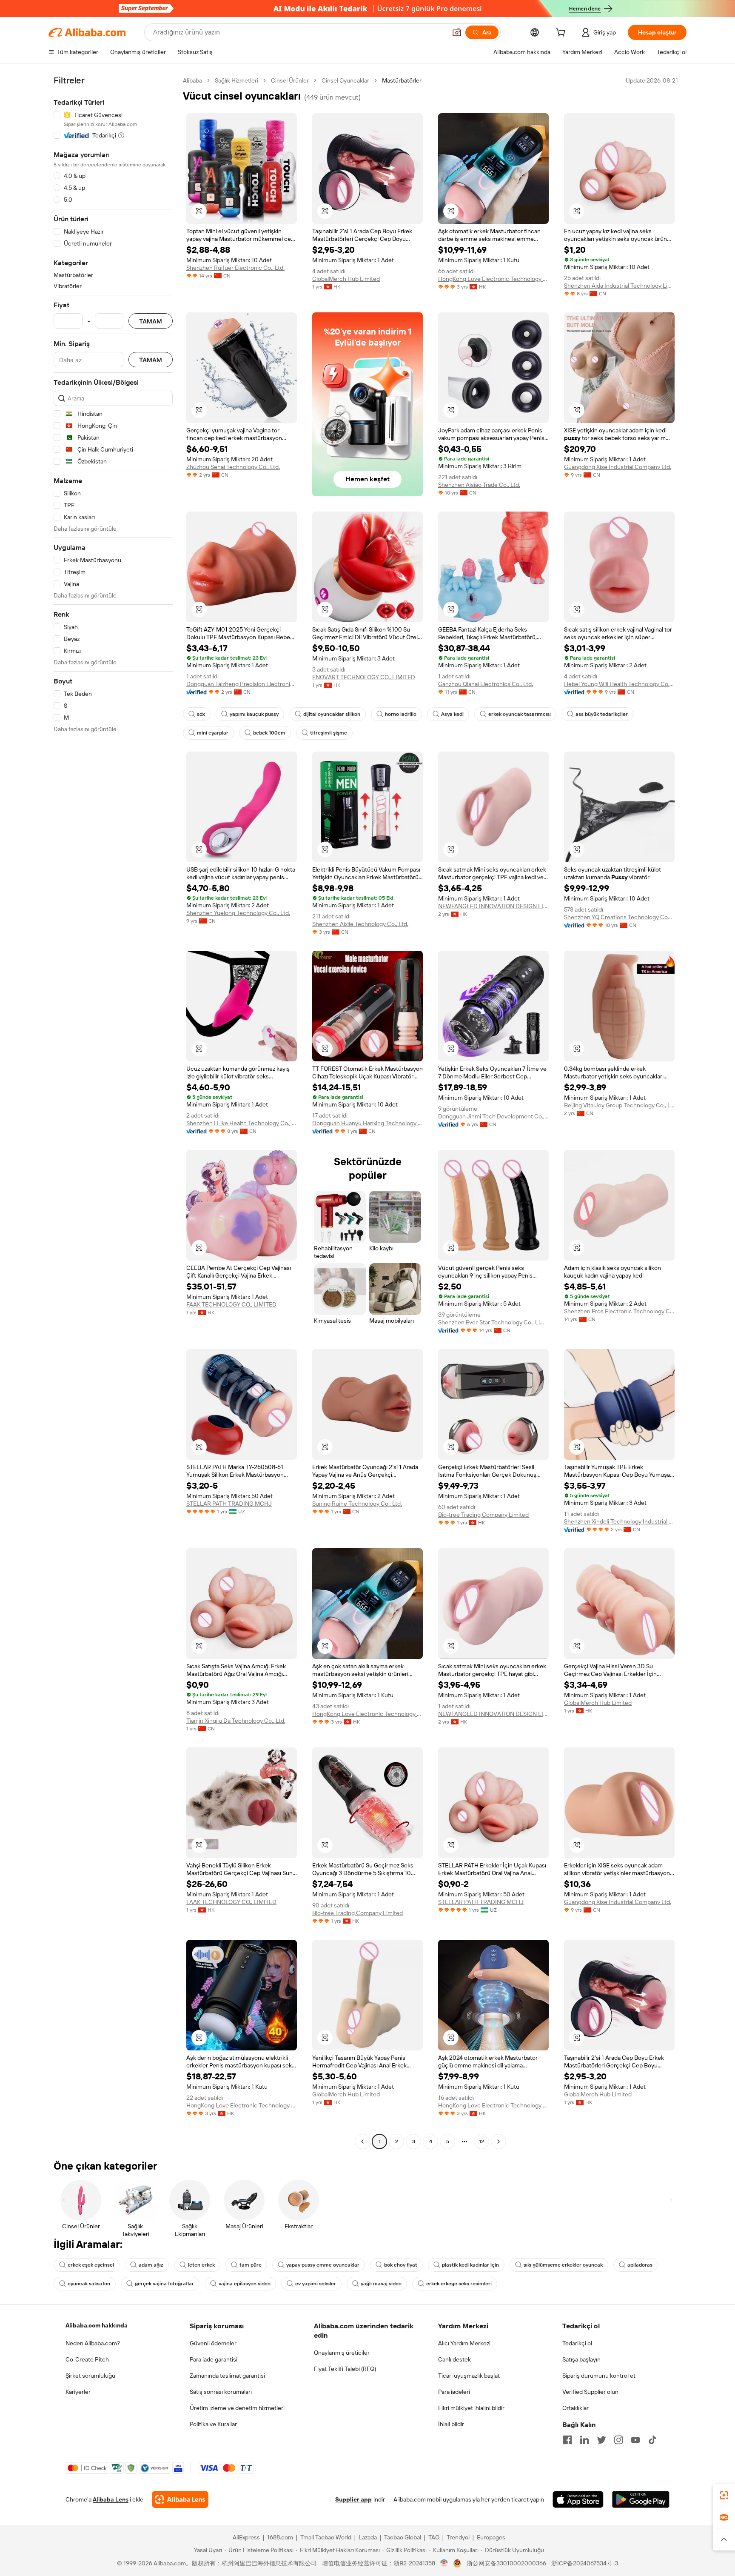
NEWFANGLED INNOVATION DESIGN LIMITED (493, 906)
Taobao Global (403, 2537)
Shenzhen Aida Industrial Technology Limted (619, 286)
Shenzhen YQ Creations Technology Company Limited (619, 917)
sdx (201, 714)
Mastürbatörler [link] (402, 80)
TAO (434, 2537)
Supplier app (353, 2499)
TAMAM (151, 321)
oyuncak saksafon (89, 2284)
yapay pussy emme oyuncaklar (323, 2265)
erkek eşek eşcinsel (91, 2265)
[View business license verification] (444, 2563)
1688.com (280, 2537)
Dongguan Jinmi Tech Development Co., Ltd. (493, 1116)
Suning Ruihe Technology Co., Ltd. (357, 1504)
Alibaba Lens (111, 2499)
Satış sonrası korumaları (221, 2392)
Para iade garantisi (214, 2359)
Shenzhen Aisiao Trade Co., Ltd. (479, 485)
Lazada (368, 2537)
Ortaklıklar (575, 2408)
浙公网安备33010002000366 (506, 2563)
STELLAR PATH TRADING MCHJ (229, 1504)
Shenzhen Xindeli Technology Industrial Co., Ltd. (619, 1521)
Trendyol (458, 2537)
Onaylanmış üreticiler (342, 2353)
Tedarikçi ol (577, 2343)
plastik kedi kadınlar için (470, 2265)
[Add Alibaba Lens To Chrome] (180, 2499)
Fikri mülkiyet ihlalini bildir (471, 2408)
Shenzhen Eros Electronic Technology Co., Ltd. (619, 1311)
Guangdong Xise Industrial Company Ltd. (618, 467)
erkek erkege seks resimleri (459, 2284)
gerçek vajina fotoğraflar (164, 2284)
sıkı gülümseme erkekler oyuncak (563, 2265)
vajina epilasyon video (245, 2284)
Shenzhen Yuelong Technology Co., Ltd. (238, 913)
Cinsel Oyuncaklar (345, 80)
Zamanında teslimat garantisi (227, 2376)
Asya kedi (452, 714)
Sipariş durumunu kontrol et (599, 2376)
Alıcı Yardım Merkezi (464, 2343)
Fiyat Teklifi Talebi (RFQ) (345, 2369)
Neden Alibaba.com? (93, 2343)
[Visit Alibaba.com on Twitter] (601, 2440)
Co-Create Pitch (87, 2359)
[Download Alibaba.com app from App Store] (578, 2499)
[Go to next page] (499, 2141)
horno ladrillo (401, 714)
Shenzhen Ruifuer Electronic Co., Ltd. (235, 268)
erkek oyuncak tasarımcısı (520, 714)
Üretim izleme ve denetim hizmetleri (237, 2408)
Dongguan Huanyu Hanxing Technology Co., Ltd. (367, 1123)
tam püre (251, 2265)
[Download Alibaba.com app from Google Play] (641, 2499)
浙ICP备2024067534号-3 (585, 2563)
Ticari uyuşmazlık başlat (469, 2376)
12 (481, 2141)
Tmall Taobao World (326, 2537)
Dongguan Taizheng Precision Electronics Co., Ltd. (242, 684)
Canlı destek (454, 2359)
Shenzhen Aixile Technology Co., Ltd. (360, 924)
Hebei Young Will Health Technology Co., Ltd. (619, 684)
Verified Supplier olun (590, 2392)
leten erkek (201, 2265)
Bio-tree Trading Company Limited (483, 1515)
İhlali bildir (451, 2424)
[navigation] (113, 1112)
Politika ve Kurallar (213, 2424)
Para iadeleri (454, 2392)
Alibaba (192, 80)
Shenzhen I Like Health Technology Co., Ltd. (242, 1123)
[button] (457, 32)
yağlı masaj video (381, 2284)
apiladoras (640, 2265)
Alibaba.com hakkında (97, 2325)
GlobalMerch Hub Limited (346, 279)
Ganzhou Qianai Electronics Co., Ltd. (486, 684)
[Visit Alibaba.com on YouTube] (635, 2440)
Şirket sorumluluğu (90, 2376)
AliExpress (246, 2537)
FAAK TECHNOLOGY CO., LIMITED (231, 1304)
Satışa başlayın (581, 2359)
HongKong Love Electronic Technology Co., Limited (493, 279)
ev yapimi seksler (316, 2284)
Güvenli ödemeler (213, 2343)
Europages (491, 2537)
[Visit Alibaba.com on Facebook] (567, 2440)
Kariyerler (78, 2392)
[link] (724, 2495)
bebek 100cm (269, 733)
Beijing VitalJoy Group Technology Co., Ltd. (619, 1105)
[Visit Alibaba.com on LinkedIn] (584, 2440)
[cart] (562, 34)
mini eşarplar (213, 733)
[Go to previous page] (362, 2141)
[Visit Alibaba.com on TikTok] (652, 2440)
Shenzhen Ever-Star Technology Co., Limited (493, 1322)
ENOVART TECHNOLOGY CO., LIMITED (364, 677)
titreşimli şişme (329, 733)
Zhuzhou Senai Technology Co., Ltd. (233, 467)
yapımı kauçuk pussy (254, 714)
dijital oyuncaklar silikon (332, 714)
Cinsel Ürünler (290, 80)
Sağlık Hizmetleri (236, 80)
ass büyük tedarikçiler (602, 714)
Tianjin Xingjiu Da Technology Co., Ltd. (236, 1721)
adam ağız (151, 2265)
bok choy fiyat (401, 2265)
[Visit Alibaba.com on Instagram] (618, 2440)
